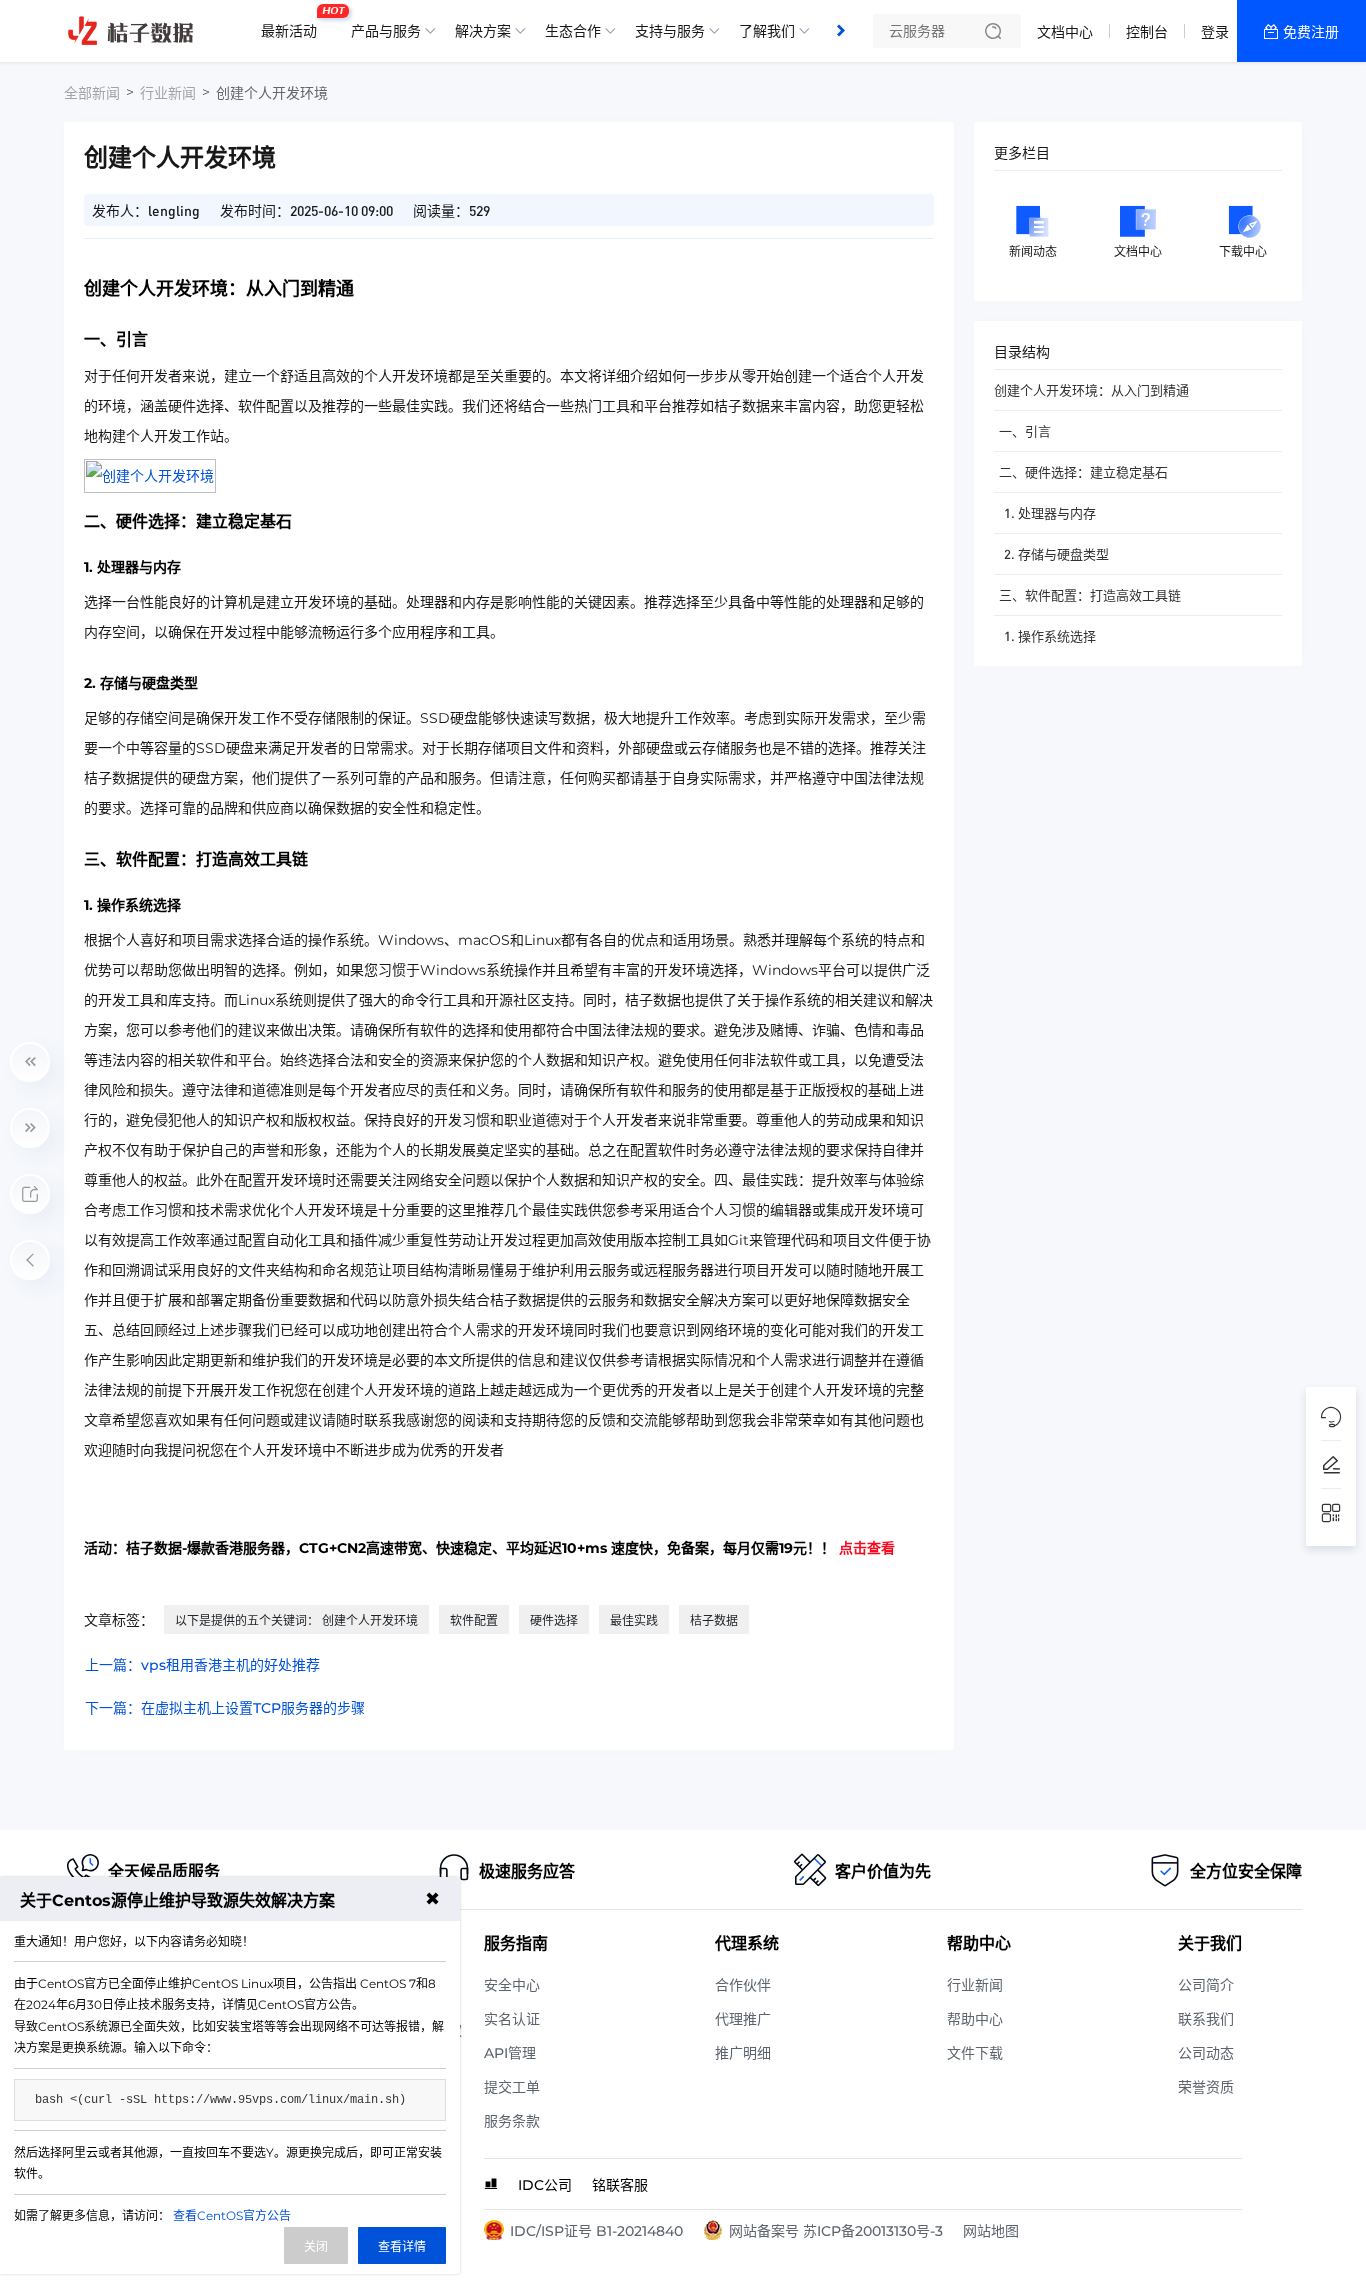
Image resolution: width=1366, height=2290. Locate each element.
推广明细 (743, 2053)
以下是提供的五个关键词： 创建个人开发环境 (296, 1620)
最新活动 (294, 23)
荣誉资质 (1206, 2087)
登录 (1215, 32)
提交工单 (512, 2087)
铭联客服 (620, 2185)
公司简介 (1206, 1985)
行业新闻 (168, 93)
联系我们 (1206, 2019)
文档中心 (1065, 32)
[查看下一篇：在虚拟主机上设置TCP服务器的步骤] (30, 1128)
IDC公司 (545, 2185)
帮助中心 (975, 2019)
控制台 (1147, 32)
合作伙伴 (743, 1985)
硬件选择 (554, 1620)
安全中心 (512, 1985)
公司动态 (1206, 2053)
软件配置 (474, 1620)
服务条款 (512, 2121)
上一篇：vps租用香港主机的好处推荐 (202, 1665)
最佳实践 (634, 1620)
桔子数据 (714, 1620)
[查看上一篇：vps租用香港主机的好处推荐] (30, 1062)
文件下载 (975, 2053)
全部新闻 (92, 93)
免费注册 (1311, 32)
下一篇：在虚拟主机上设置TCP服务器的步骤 (225, 1708)
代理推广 (743, 2019)
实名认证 (512, 2019)
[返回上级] (30, 1260)
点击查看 (867, 1548)
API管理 (510, 2053)
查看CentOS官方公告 (232, 2215)
